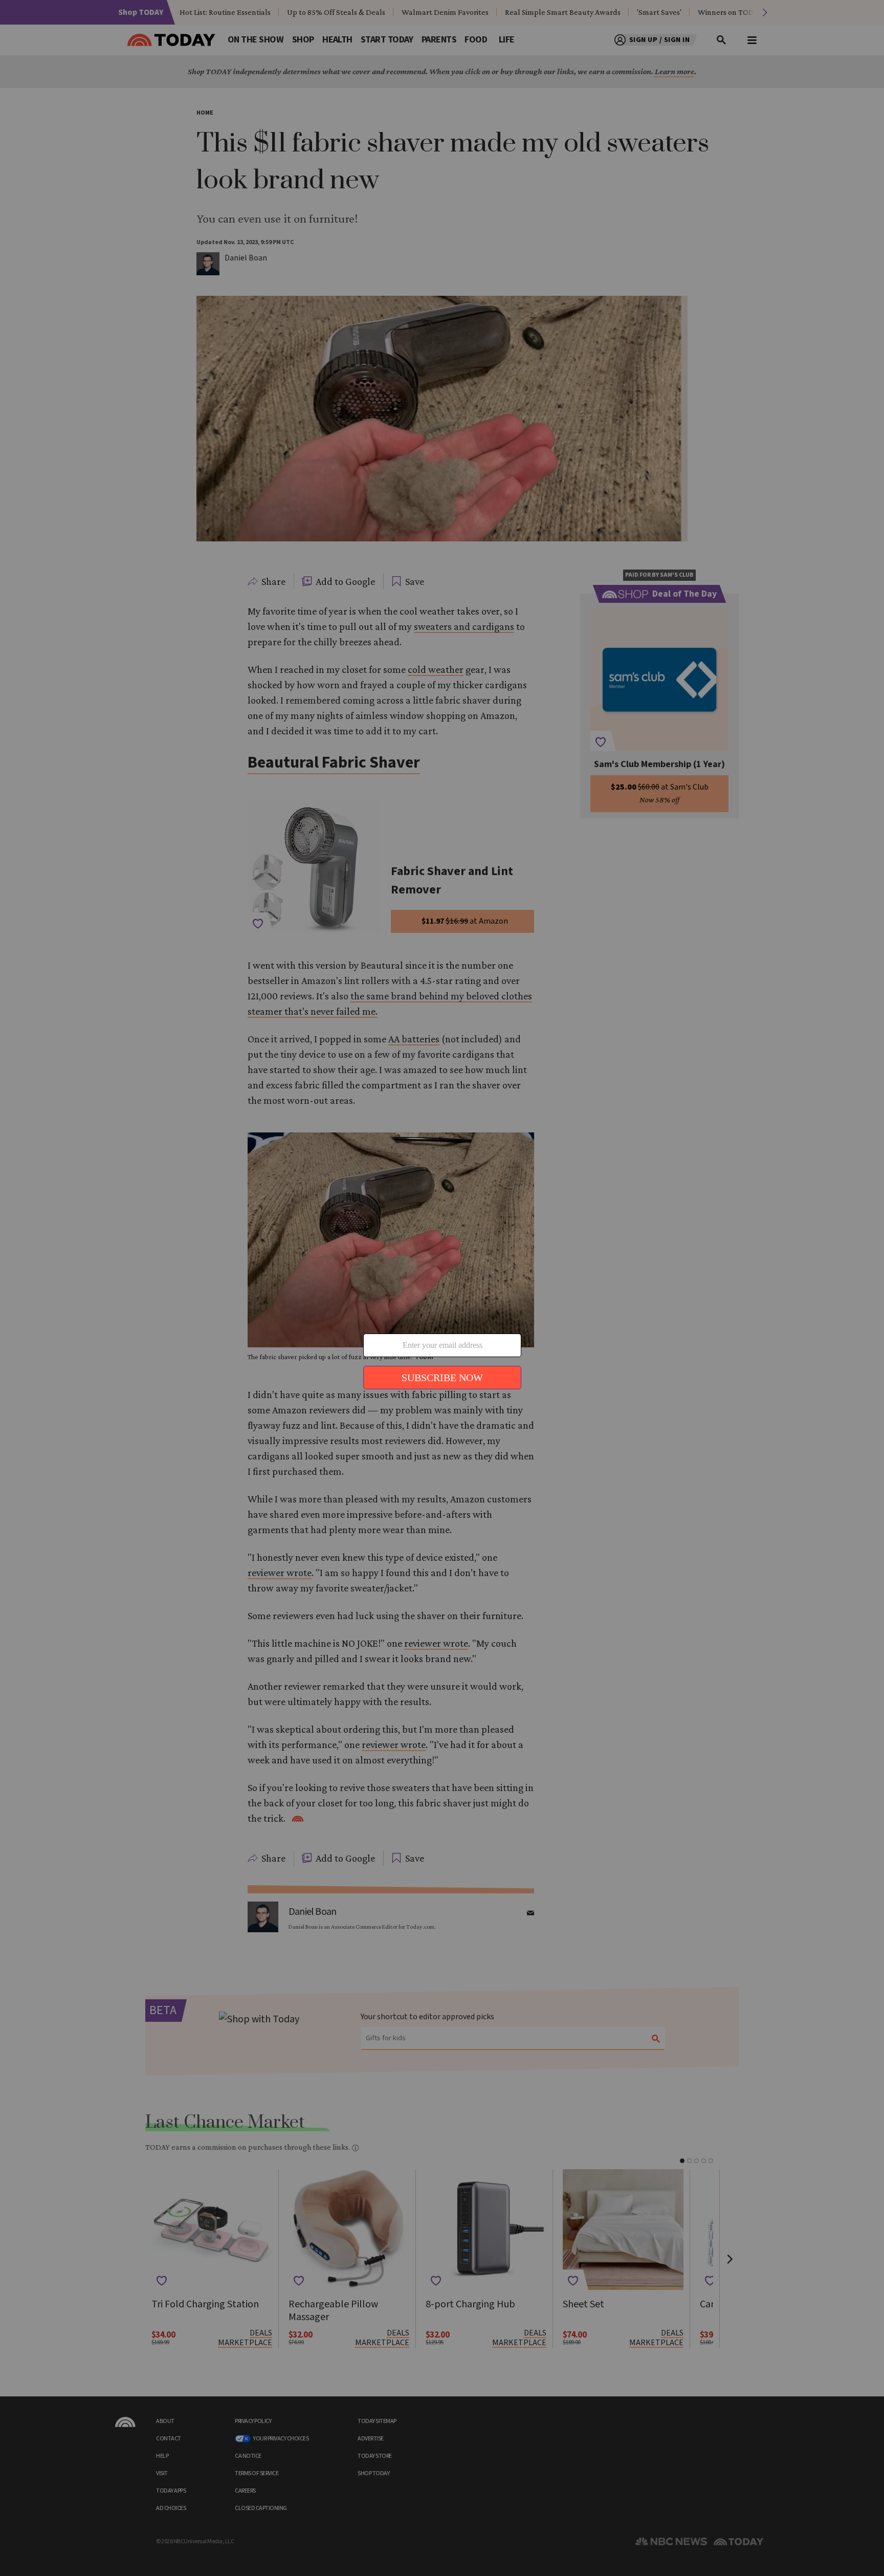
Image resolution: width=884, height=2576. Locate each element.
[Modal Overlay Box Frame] (442, 1288)
